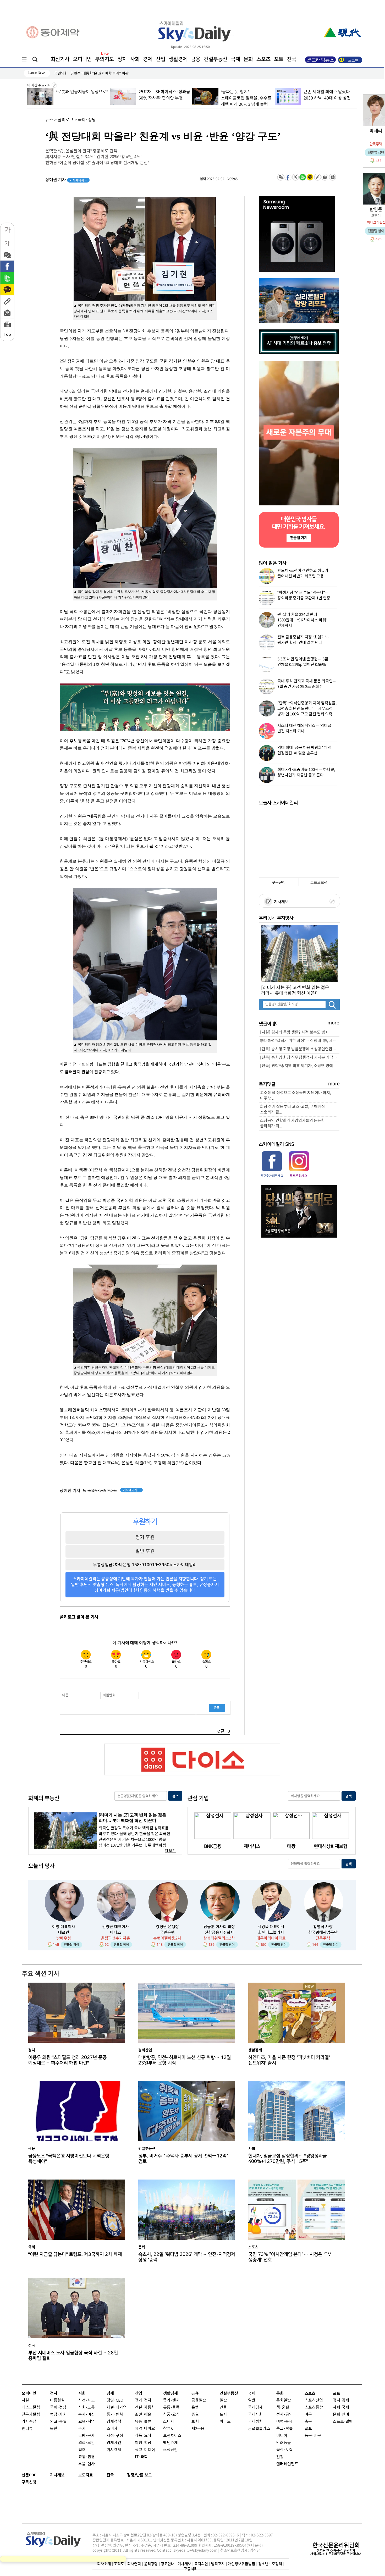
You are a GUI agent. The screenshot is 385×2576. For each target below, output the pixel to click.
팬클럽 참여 (71, 1945)
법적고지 (218, 2564)
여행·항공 (143, 2443)
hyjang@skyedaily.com (100, 1490)
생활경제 (178, 59)
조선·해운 (143, 2415)
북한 (54, 2429)
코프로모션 (319, 883)
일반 (223, 2400)
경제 (148, 59)
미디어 (282, 2436)
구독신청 (279, 883)
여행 (280, 2422)
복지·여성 (87, 2415)
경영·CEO (115, 2400)
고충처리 (191, 2569)
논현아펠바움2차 (167, 1938)
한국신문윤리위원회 (336, 2545)
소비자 (112, 2429)
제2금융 (198, 2429)
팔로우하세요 (298, 1176)
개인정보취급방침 (241, 2564)
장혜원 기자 (66, 180)
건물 (223, 2407)
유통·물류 (143, 2422)
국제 (235, 59)
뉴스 (49, 120)
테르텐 (64, 1932)
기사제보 (280, 902)
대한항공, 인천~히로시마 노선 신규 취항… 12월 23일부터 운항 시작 (185, 2060)
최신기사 (60, 59)
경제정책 (114, 2422)
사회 (135, 59)
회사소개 (104, 2564)
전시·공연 (285, 2415)
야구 (308, 2415)
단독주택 (323, 1938)
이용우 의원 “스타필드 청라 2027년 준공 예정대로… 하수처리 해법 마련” (67, 2060)
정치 (122, 59)
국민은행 (167, 1932)
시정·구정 (115, 2436)
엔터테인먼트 (287, 2464)
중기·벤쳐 (115, 2415)
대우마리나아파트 (271, 1938)
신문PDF (29, 2475)
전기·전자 (143, 2400)
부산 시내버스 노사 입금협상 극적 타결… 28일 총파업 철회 (73, 2356)
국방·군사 (87, 2436)
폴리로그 (65, 120)
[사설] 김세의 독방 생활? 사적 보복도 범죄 (294, 1032)
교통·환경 (87, 2457)
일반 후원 (145, 1551)
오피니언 (82, 59)
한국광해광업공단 (323, 1932)
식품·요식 (143, 2436)
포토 (279, 59)
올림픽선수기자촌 (115, 1938)
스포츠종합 (314, 2407)
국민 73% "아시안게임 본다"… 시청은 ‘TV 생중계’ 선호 (290, 2257)
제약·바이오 (145, 2429)
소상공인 (170, 2450)
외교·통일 (58, 2422)
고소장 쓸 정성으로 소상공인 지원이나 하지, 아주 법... (296, 1096)
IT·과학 (141, 2457)
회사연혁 (134, 2564)
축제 (289, 2422)
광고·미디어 (145, 2450)
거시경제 (114, 2450)
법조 (82, 2450)
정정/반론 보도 (139, 2475)
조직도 (119, 2564)
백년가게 (170, 2443)
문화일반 (284, 2400)
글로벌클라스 (259, 2429)
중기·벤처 (171, 2400)
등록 (217, 1708)
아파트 (225, 2422)
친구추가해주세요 (272, 1176)
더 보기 (170, 1851)
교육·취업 (87, 2422)
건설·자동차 (145, 2407)
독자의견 (201, 2564)
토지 (223, 2415)
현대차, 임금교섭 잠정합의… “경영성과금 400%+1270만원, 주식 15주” (288, 2159)
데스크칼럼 (31, 2407)
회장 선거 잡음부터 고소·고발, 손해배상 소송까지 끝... (293, 1110)
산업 (161, 59)
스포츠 (263, 59)
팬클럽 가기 (299, 538)
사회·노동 (87, 2407)
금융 (196, 59)
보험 (195, 2422)
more (334, 1023)
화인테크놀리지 (271, 1932)
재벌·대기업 (117, 2407)
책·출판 (283, 2407)
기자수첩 (29, 2422)
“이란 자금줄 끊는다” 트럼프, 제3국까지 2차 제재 (75, 2254)
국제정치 (255, 2422)
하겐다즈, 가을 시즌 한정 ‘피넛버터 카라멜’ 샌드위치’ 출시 (289, 2060)
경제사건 (114, 2443)
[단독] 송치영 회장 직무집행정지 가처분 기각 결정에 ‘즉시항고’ (300, 1058)
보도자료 (86, 2475)
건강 (280, 2457)
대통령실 (57, 2400)
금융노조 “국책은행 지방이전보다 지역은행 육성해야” (95, 73)
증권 (195, 2415)
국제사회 (255, 2415)
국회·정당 (87, 120)
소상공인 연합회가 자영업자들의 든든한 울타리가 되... (292, 1123)
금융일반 (199, 2400)
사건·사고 (87, 2400)
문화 (248, 59)
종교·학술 (285, 2429)
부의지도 (104, 59)
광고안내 (168, 2564)
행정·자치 (58, 2415)
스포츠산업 (314, 2400)
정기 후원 (145, 1537)
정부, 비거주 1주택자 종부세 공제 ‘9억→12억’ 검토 (183, 2159)
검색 (175, 1796)
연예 (345, 2415)
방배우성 (64, 1938)
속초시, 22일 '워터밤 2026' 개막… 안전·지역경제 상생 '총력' (187, 2257)
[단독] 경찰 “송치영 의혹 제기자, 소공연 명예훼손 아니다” (300, 1066)
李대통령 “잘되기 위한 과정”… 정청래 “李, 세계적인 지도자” (300, 1041)
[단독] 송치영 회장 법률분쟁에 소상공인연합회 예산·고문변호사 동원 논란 (300, 1049)
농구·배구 (313, 2436)
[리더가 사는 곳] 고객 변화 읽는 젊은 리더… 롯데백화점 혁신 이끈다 (295, 990)
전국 (110, 2475)
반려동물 (284, 2443)
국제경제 (255, 2407)
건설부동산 (216, 59)
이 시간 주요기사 (39, 85)
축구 (308, 2422)
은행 (195, 2407)
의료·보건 (87, 2443)
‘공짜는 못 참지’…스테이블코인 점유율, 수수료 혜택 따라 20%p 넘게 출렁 (164, 98)
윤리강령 (151, 2564)
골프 (308, 2429)
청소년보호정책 (270, 2564)
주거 (82, 2429)
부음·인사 (87, 2464)
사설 (25, 2400)
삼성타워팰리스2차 (219, 1938)
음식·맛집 (285, 2450)
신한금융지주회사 (219, 1932)
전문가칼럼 (31, 2415)
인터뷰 (27, 2429)
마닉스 (115, 1932)
